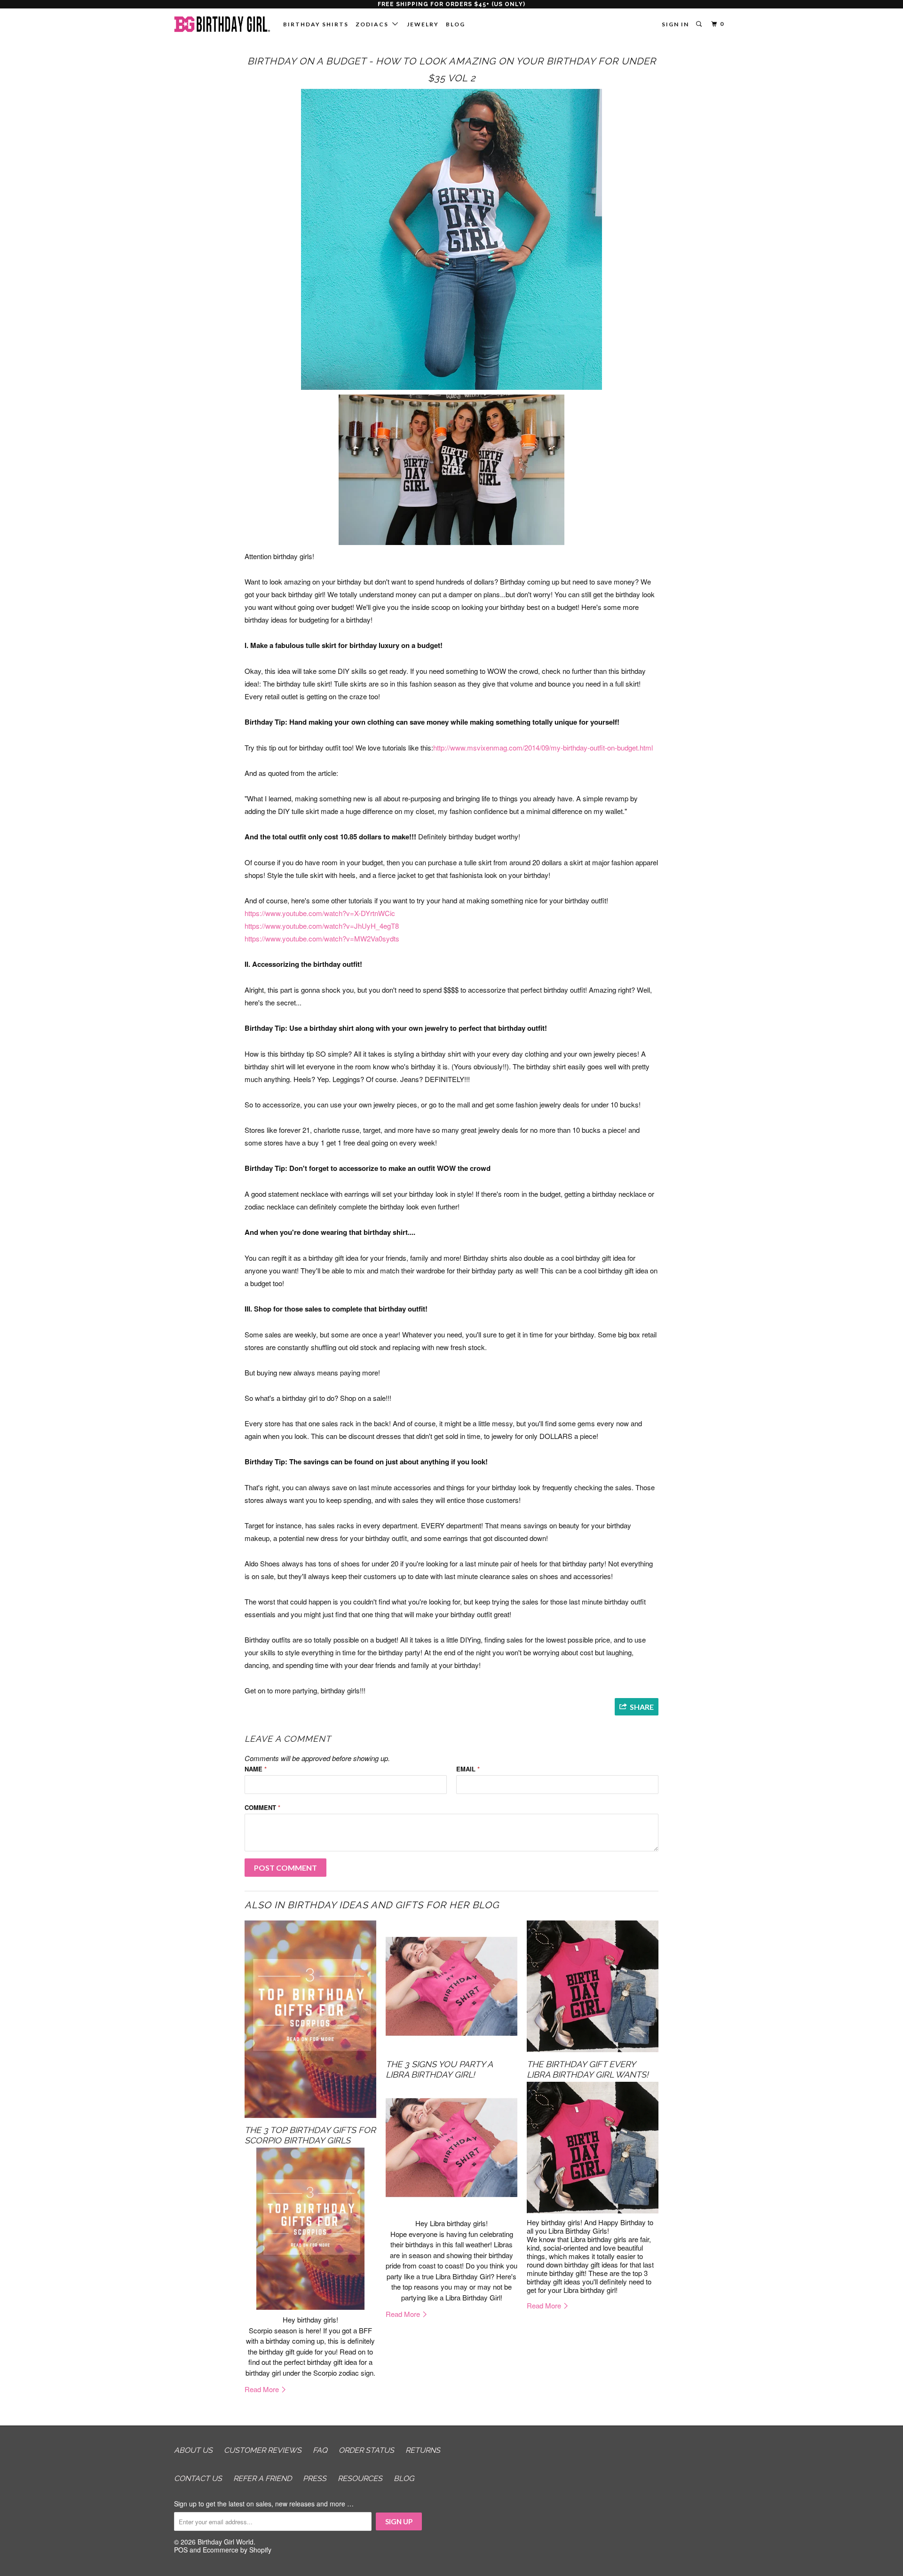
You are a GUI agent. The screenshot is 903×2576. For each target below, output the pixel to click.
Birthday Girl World (226, 2542)
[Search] (700, 24)
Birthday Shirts (316, 24)
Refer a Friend (262, 2478)
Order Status (366, 2450)
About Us (193, 2450)
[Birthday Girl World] (222, 27)
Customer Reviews (263, 2450)
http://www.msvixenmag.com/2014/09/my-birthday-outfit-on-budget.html (543, 747)
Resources (360, 2478)
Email (468, 1769)
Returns (423, 2450)
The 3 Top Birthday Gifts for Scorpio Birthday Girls (310, 2135)
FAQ (320, 2450)
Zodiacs (374, 24)
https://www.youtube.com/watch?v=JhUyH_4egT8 (322, 926)
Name (256, 1769)
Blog (455, 24)
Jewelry (423, 24)
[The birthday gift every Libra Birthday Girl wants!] (593, 1986)
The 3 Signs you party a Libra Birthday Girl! (439, 2069)
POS (181, 2550)
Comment (262, 1807)
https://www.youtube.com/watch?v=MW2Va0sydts (322, 938)
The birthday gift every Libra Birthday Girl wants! (588, 2069)
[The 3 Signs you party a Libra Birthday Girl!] (451, 1986)
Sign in (675, 24)
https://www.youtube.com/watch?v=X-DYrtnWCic (320, 913)
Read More (263, 2389)
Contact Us (198, 2478)
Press (315, 2478)
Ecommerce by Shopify (237, 2550)
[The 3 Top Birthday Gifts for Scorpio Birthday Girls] (310, 2019)
